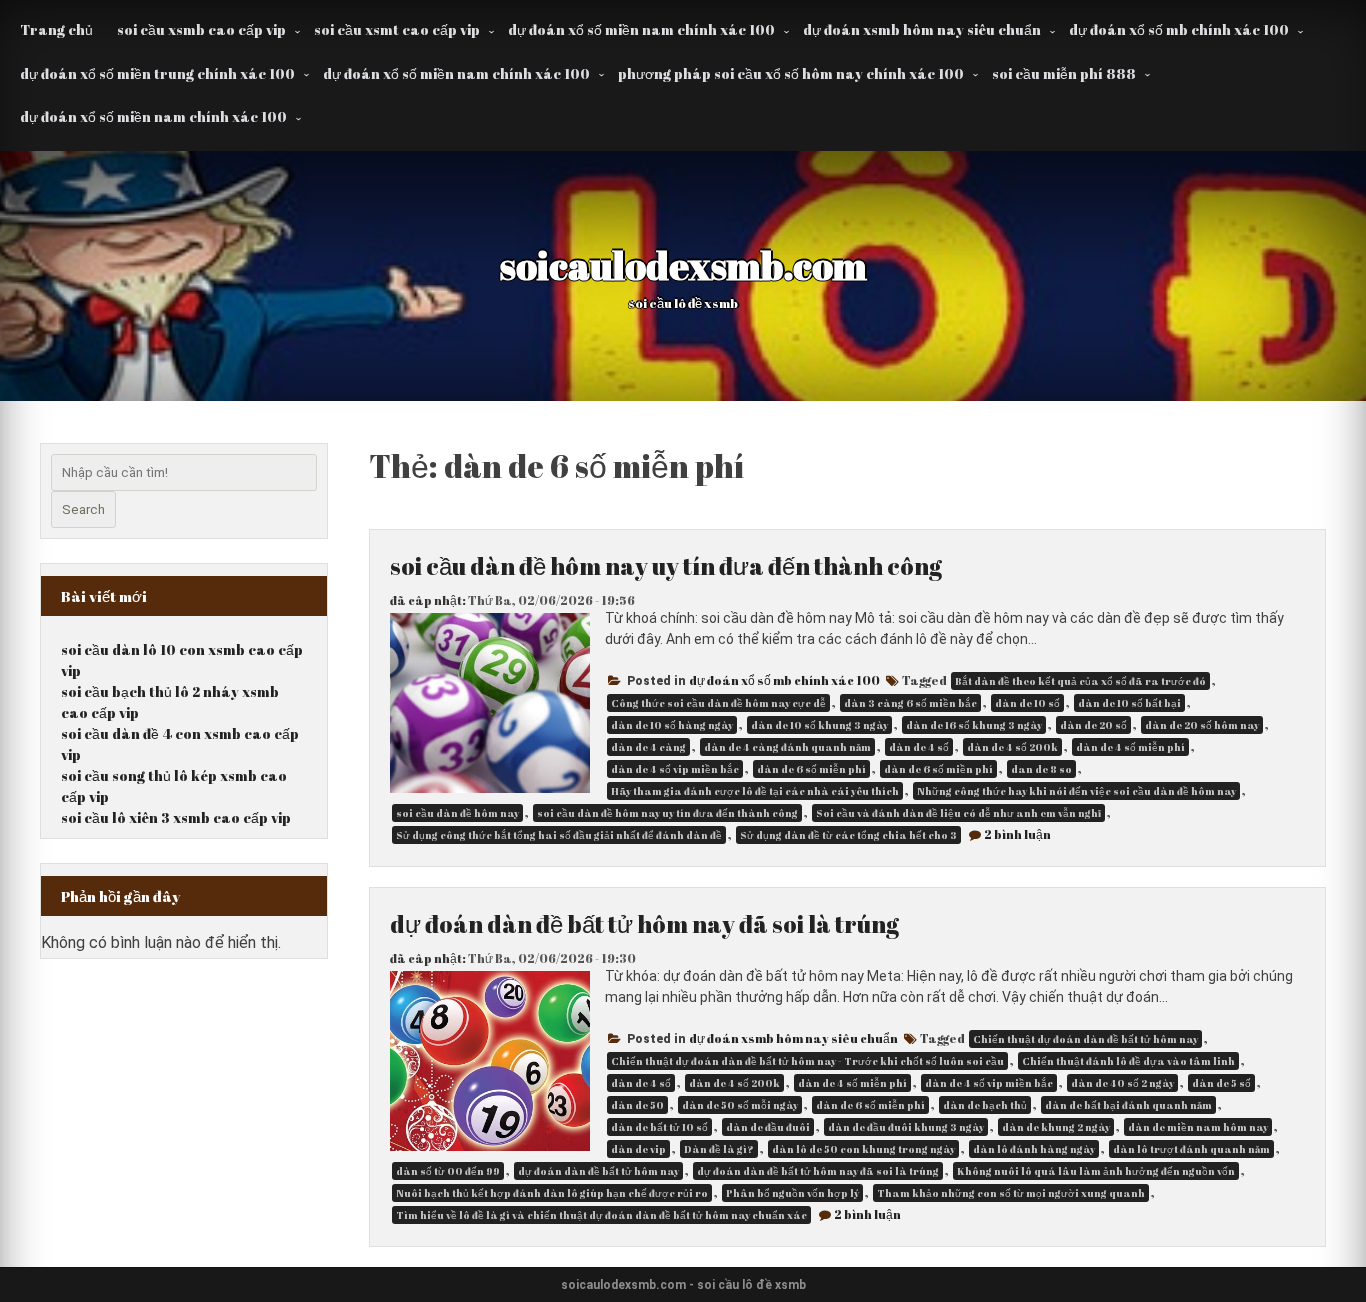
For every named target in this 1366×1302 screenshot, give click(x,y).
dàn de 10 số (1027, 703)
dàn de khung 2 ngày (1056, 1127)
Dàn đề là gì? (719, 1149)
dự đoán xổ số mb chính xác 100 (1179, 29)
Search (83, 509)
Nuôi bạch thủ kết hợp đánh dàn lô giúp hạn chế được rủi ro (552, 1193)
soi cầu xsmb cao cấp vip (201, 29)
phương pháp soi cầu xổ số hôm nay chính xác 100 (791, 73)
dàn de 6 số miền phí (938, 769)
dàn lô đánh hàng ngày (1034, 1149)
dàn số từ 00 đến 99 (448, 1171)
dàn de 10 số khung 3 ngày (819, 725)
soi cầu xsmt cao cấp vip (397, 29)
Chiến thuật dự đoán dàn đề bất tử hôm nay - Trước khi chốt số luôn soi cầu (807, 1061)
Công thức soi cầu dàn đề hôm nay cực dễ (718, 703)
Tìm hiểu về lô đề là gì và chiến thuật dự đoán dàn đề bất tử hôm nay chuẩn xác (601, 1215)
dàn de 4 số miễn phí (1130, 747)
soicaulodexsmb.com (683, 265)
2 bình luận (1017, 834)
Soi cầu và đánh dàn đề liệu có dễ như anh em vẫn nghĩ (958, 813)
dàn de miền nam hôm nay (1198, 1127)
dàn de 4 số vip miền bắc (675, 769)
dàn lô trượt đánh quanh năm (1191, 1149)
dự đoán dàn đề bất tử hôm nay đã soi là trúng (644, 924)
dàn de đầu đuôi (768, 1127)
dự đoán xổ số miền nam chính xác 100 (641, 29)
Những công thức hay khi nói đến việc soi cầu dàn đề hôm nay (1076, 791)
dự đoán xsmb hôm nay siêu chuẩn (922, 29)
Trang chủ (56, 29)
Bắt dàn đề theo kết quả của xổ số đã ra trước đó (1080, 681)
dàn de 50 (637, 1105)
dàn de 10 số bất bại (1129, 703)
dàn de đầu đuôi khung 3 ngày (906, 1127)
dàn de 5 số (1221, 1083)
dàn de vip (638, 1149)
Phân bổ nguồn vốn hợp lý (792, 1193)
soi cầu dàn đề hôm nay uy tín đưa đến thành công (666, 566)
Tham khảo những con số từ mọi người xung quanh (1011, 1193)
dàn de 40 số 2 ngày (1122, 1083)
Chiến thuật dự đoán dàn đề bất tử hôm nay (1085, 1039)
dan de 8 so (1041, 769)
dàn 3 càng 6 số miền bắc (910, 703)
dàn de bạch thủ (985, 1105)
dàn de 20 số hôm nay (1202, 725)
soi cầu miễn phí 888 (1064, 73)
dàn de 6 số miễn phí (811, 769)
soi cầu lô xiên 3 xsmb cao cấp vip (176, 817)
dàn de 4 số (919, 747)
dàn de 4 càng (648, 747)
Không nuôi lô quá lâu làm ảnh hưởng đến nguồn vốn (1096, 1171)
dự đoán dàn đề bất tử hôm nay (598, 1171)
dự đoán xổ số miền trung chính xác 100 (157, 73)
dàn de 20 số (1093, 725)
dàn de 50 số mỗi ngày (740, 1105)
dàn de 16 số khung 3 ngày (974, 725)
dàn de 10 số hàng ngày (672, 725)
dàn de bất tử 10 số (659, 1127)
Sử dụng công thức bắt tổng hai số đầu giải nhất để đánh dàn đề (559, 835)
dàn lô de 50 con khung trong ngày (863, 1149)
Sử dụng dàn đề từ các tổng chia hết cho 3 (848, 835)
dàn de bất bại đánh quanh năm (1128, 1105)
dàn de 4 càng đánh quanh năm (787, 747)
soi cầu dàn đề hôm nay (457, 813)
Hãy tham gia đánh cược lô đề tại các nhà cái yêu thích (755, 791)
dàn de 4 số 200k (1012, 747)
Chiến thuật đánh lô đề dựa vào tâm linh (1128, 1061)
